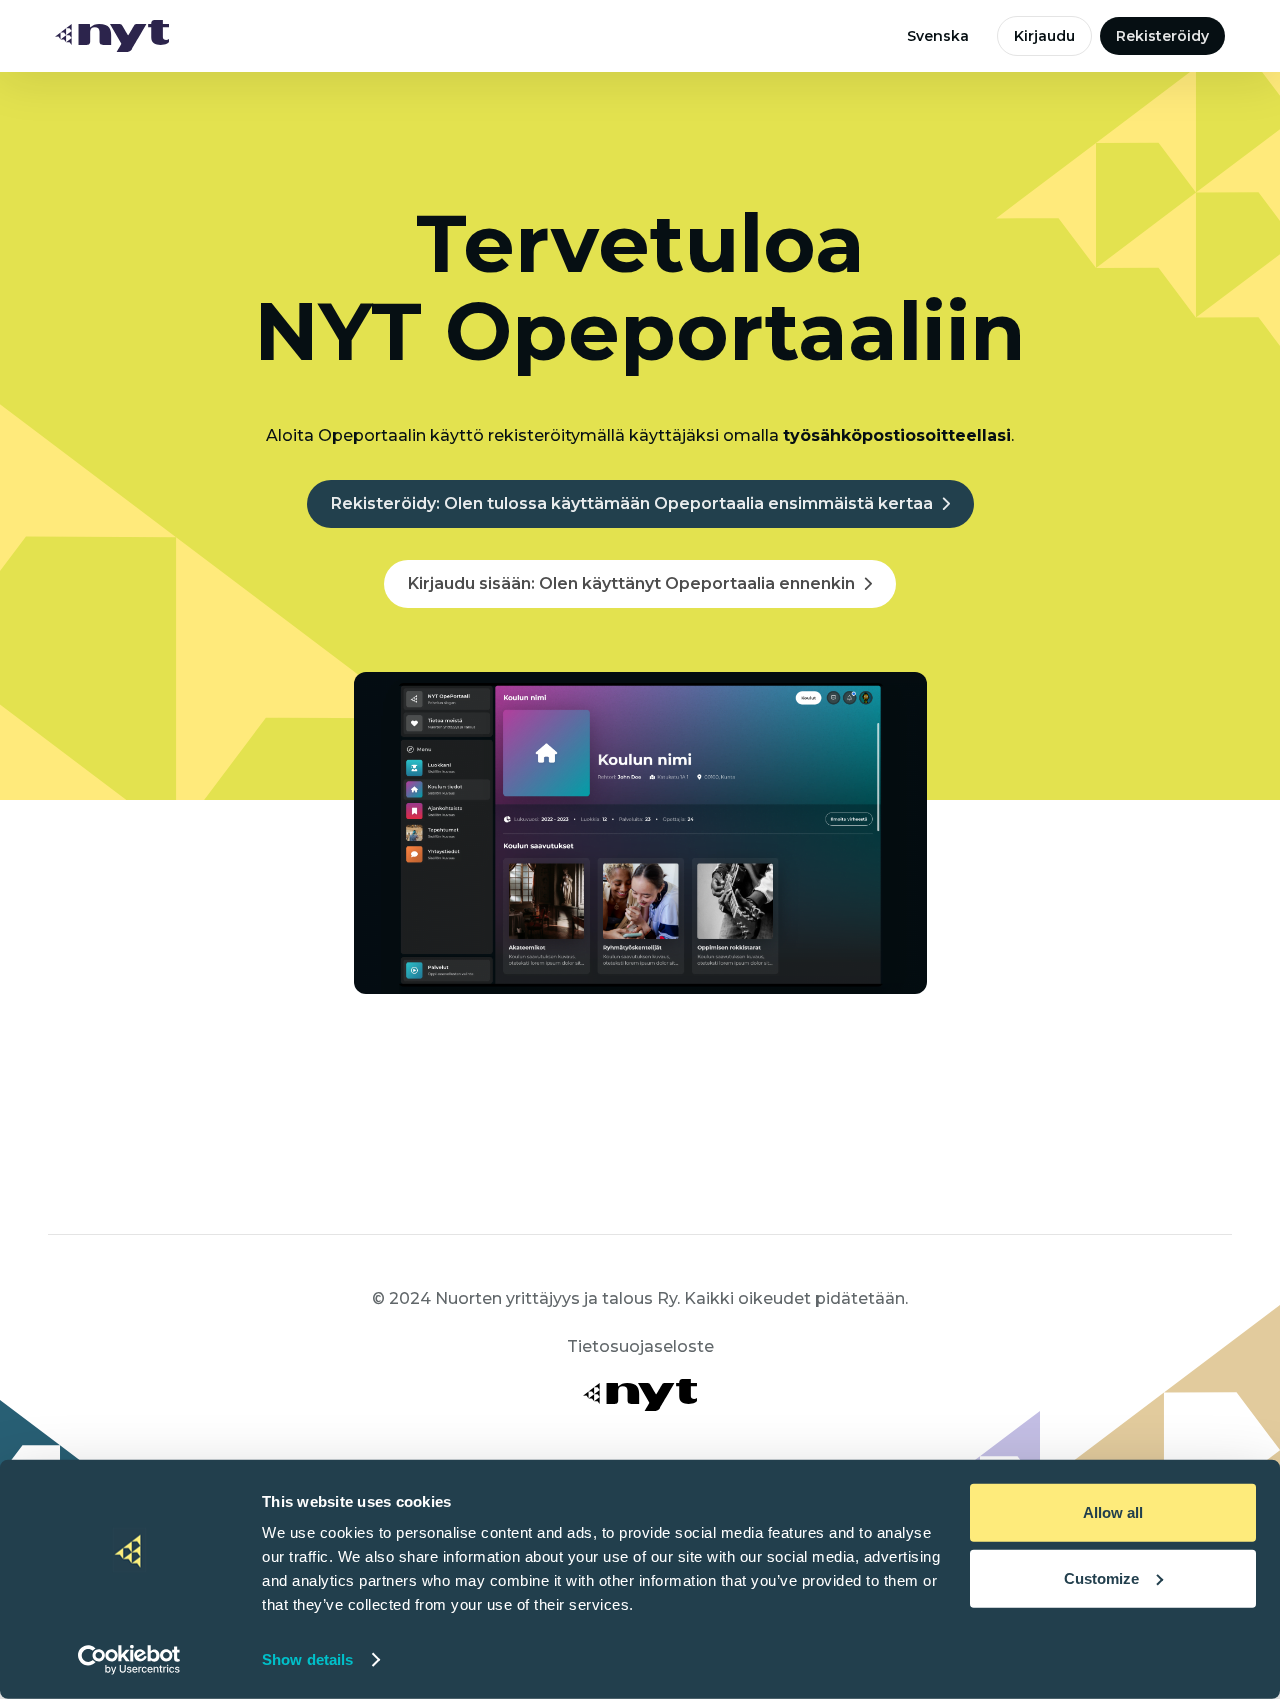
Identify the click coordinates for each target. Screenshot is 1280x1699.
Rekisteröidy (1162, 36)
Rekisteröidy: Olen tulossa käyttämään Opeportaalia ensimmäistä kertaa (632, 503)
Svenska (938, 36)
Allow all (1113, 1512)
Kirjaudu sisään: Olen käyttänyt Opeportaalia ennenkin (631, 583)
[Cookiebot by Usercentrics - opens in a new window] (129, 1660)
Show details (307, 1659)
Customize (1101, 1577)
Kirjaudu (1044, 36)
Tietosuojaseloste (640, 1346)
